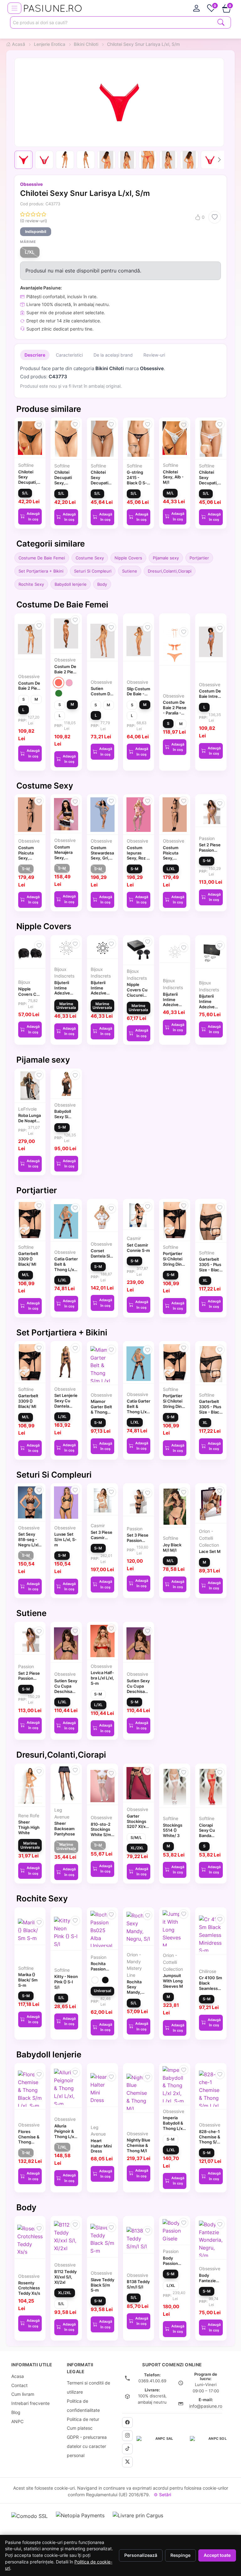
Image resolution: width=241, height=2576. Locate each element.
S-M (26, 869)
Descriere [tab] (35, 355)
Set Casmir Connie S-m (138, 1248)
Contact (19, 2385)
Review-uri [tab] (154, 355)
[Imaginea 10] (210, 160)
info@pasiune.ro (206, 2406)
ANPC (17, 2421)
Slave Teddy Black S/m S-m (102, 2285)
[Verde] (59, 693)
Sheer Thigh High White (29, 1827)
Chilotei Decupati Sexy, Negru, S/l (64, 480)
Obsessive (31, 184)
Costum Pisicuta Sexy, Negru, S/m (29, 855)
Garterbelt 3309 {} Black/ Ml (28, 1259)
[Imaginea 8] (169, 160)
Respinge (180, 2555)
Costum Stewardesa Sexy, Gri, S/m (102, 855)
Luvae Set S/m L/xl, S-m (65, 1539)
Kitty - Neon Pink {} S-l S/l (66, 1982)
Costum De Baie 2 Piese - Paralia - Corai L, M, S (175, 713)
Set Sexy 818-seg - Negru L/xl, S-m (29, 1542)
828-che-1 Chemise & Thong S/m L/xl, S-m (210, 2139)
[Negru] (105, 1980)
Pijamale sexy (166, 558)
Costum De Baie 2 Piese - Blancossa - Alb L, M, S (30, 691)
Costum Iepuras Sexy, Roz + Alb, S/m (138, 855)
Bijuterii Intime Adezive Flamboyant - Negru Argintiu (210, 1009)
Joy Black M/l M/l (172, 1547)
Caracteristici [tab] (69, 355)
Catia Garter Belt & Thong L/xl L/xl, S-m (66, 1267)
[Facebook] (127, 2422)
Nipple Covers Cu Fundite (29, 994)
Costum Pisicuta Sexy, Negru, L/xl (174, 855)
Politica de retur (83, 2419)
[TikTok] (127, 2449)
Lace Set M (210, 1551)
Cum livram (23, 2394)
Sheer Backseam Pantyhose (65, 1829)
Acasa (18, 2376)
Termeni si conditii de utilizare (88, 2387)
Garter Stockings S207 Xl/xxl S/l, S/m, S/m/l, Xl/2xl (139, 1827)
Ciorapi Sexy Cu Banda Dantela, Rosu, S (207, 1836)
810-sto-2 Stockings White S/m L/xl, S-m (101, 1832)
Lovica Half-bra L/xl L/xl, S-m (102, 1678)
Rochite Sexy (31, 584)
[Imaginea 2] (44, 160)
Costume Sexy (90, 558)
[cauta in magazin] (221, 22)
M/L (170, 493)
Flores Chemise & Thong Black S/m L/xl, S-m (29, 2142)
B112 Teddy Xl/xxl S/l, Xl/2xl (65, 2277)
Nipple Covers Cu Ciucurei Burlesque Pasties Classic (137, 998)
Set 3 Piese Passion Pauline (138, 1540)
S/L (25, 493)
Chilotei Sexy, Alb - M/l (173, 477)
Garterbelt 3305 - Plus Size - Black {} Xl (210, 1267)
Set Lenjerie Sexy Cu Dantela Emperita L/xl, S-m (66, 1406)
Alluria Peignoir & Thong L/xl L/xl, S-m (65, 2134)
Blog (16, 2412)
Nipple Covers (128, 558)
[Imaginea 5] (106, 160)
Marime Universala (66, 1006)
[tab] (196, 8)
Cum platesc (80, 2428)
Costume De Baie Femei (42, 558)
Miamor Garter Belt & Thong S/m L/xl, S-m (102, 1412)
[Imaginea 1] (24, 160)
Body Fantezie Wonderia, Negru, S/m (210, 2283)
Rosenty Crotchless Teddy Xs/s (29, 2288)
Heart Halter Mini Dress (101, 2146)
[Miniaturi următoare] (219, 160)
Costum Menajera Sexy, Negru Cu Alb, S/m (64, 857)
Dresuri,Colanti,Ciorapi (170, 571)
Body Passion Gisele (170, 2263)
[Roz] (69, 683)
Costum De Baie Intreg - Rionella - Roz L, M (210, 699)
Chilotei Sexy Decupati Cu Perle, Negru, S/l (100, 483)
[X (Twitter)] (127, 2462)
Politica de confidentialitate (83, 2406)
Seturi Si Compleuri (93, 571)
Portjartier (199, 558)
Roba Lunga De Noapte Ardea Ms (29, 1121)
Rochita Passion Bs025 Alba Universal (102, 1971)
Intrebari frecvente (30, 2403)
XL (205, 1280)
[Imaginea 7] (148, 160)
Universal (102, 1991)
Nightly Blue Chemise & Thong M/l (139, 2145)
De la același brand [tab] (113, 355)
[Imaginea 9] (189, 160)
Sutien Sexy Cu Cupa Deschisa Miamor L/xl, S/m (66, 1691)
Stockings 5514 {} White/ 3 (173, 1830)
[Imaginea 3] (65, 160)
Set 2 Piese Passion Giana (210, 850)
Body (102, 584)
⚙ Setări (162, 2495)
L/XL (30, 252)
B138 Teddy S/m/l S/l (138, 2284)
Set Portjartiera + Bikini (41, 571)
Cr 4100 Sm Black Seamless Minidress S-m (211, 1988)
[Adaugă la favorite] (215, 217)
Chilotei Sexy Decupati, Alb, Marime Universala (211, 483)
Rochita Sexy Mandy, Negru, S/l (137, 1990)
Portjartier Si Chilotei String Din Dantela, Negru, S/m (174, 1264)
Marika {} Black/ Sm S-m (28, 1980)
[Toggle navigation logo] (14, 8)
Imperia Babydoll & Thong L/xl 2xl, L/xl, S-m (174, 2128)
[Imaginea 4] (86, 160)
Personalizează (141, 2555)
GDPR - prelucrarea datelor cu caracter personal (87, 2446)
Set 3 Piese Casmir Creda (102, 1538)
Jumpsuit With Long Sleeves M (173, 1981)
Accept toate (217, 2555)
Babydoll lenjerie (71, 584)
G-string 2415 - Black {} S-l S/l (137, 480)
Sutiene (130, 571)
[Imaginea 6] (127, 160)
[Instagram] (127, 2436)
